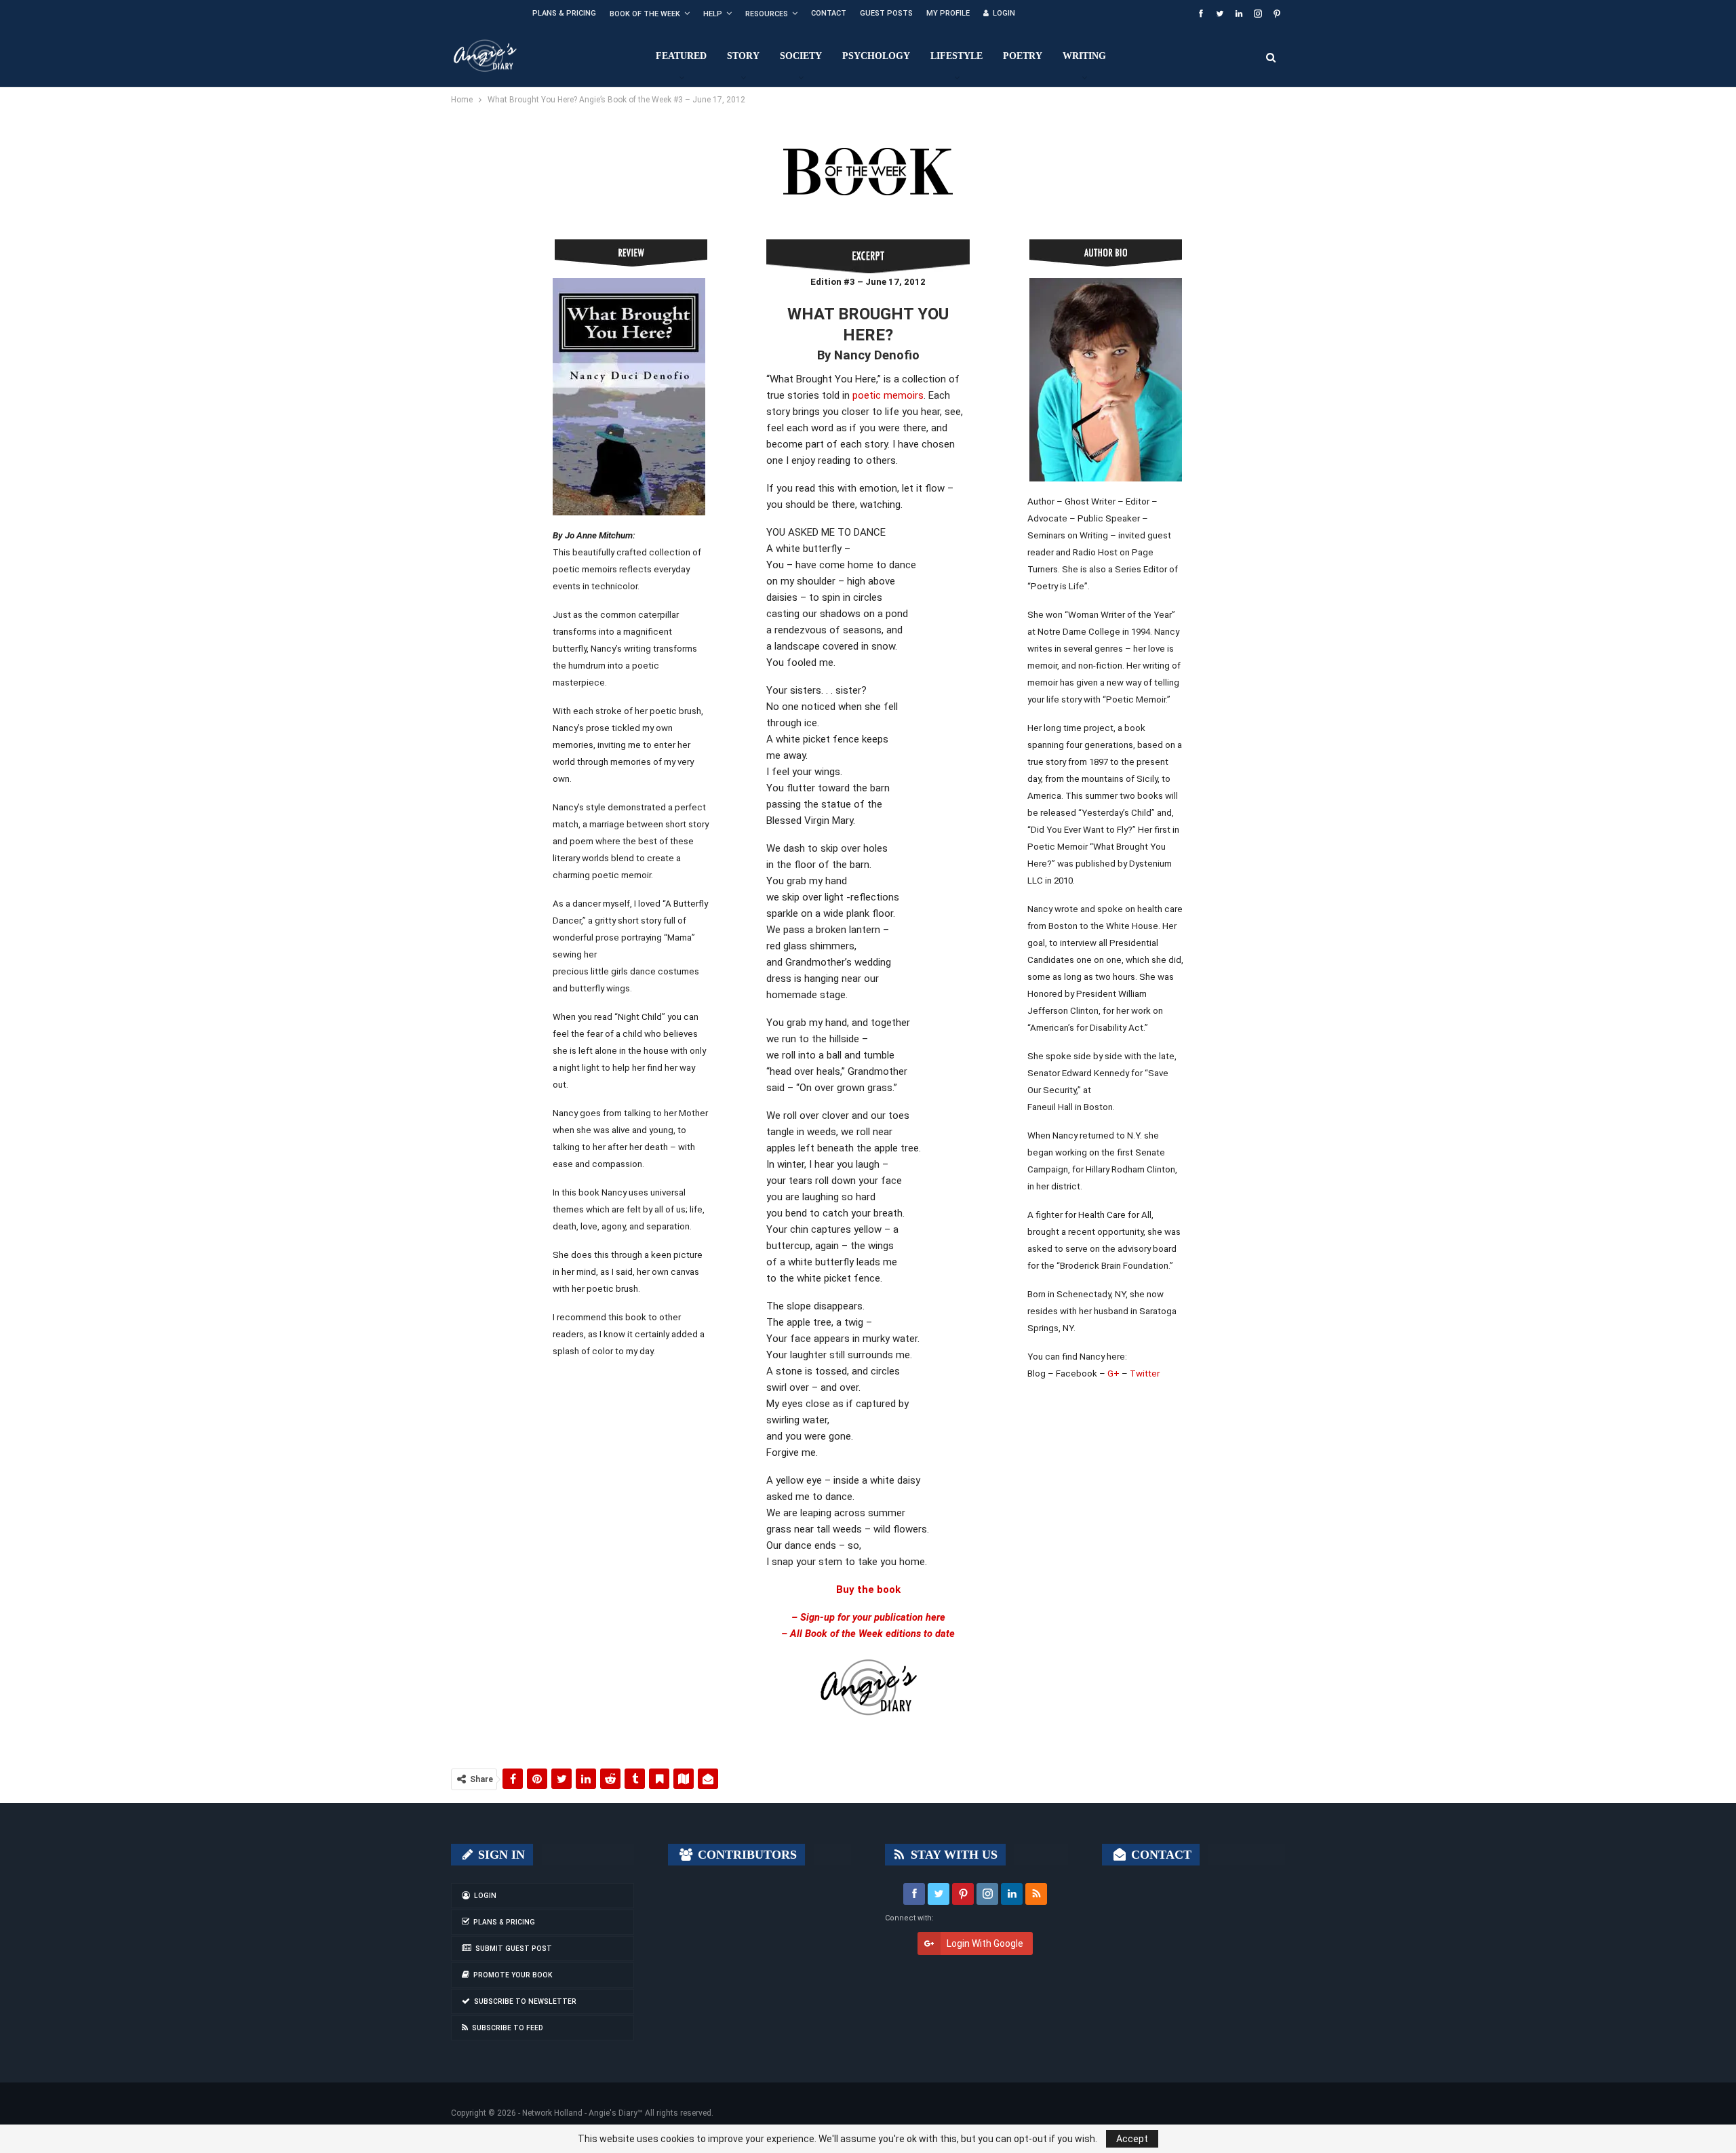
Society (801, 56)
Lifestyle (956, 56)
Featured (681, 56)
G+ (1113, 1374)
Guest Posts (886, 13)
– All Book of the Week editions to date (868, 1634)
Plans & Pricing (564, 13)
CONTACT (1160, 1855)
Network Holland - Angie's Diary (580, 2113)
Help (713, 14)
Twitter (1145, 1374)
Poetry (1023, 56)
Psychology (876, 56)
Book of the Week (645, 14)
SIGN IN (500, 1855)
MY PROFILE (948, 13)
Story (743, 56)
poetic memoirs (888, 395)
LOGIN (1004, 13)
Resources (767, 14)
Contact (829, 13)
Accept (1132, 2139)
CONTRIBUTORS (746, 1855)
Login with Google (985, 1943)
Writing (1084, 56)
